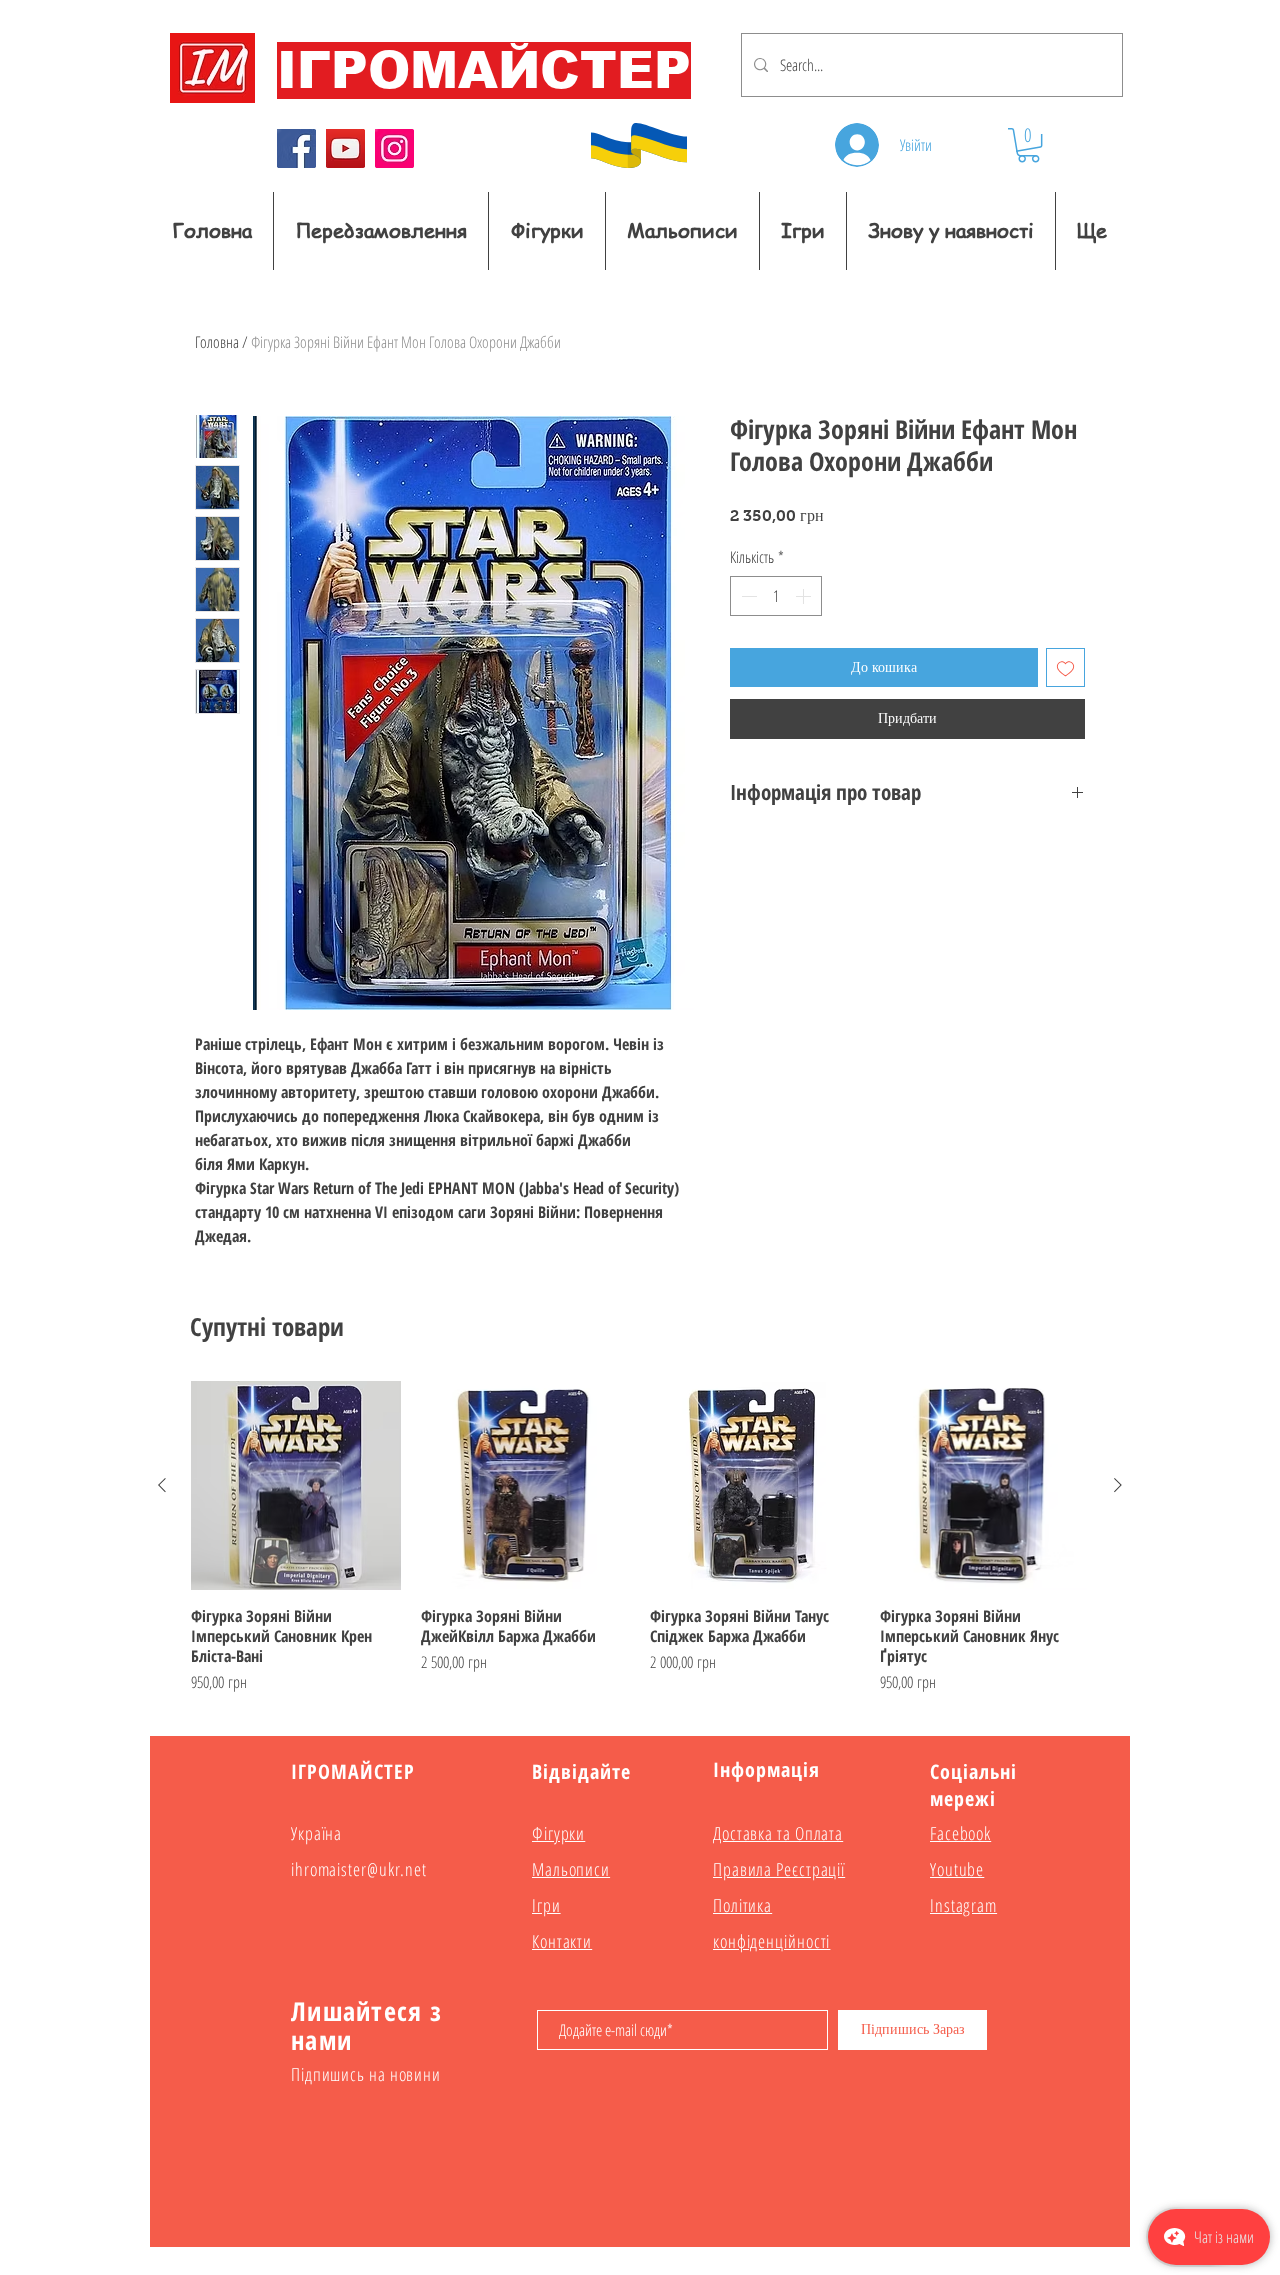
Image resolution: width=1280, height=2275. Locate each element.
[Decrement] (747, 596)
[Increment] (805, 596)
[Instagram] (394, 148)
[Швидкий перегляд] (296, 1486)
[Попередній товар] (162, 1485)
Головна (217, 342)
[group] (640, 1538)
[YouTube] (345, 148)
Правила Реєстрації (779, 1869)
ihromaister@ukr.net (359, 1869)
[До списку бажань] (1065, 667)
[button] (1028, 145)
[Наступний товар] (1118, 1485)
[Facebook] (296, 148)
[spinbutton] (776, 596)
